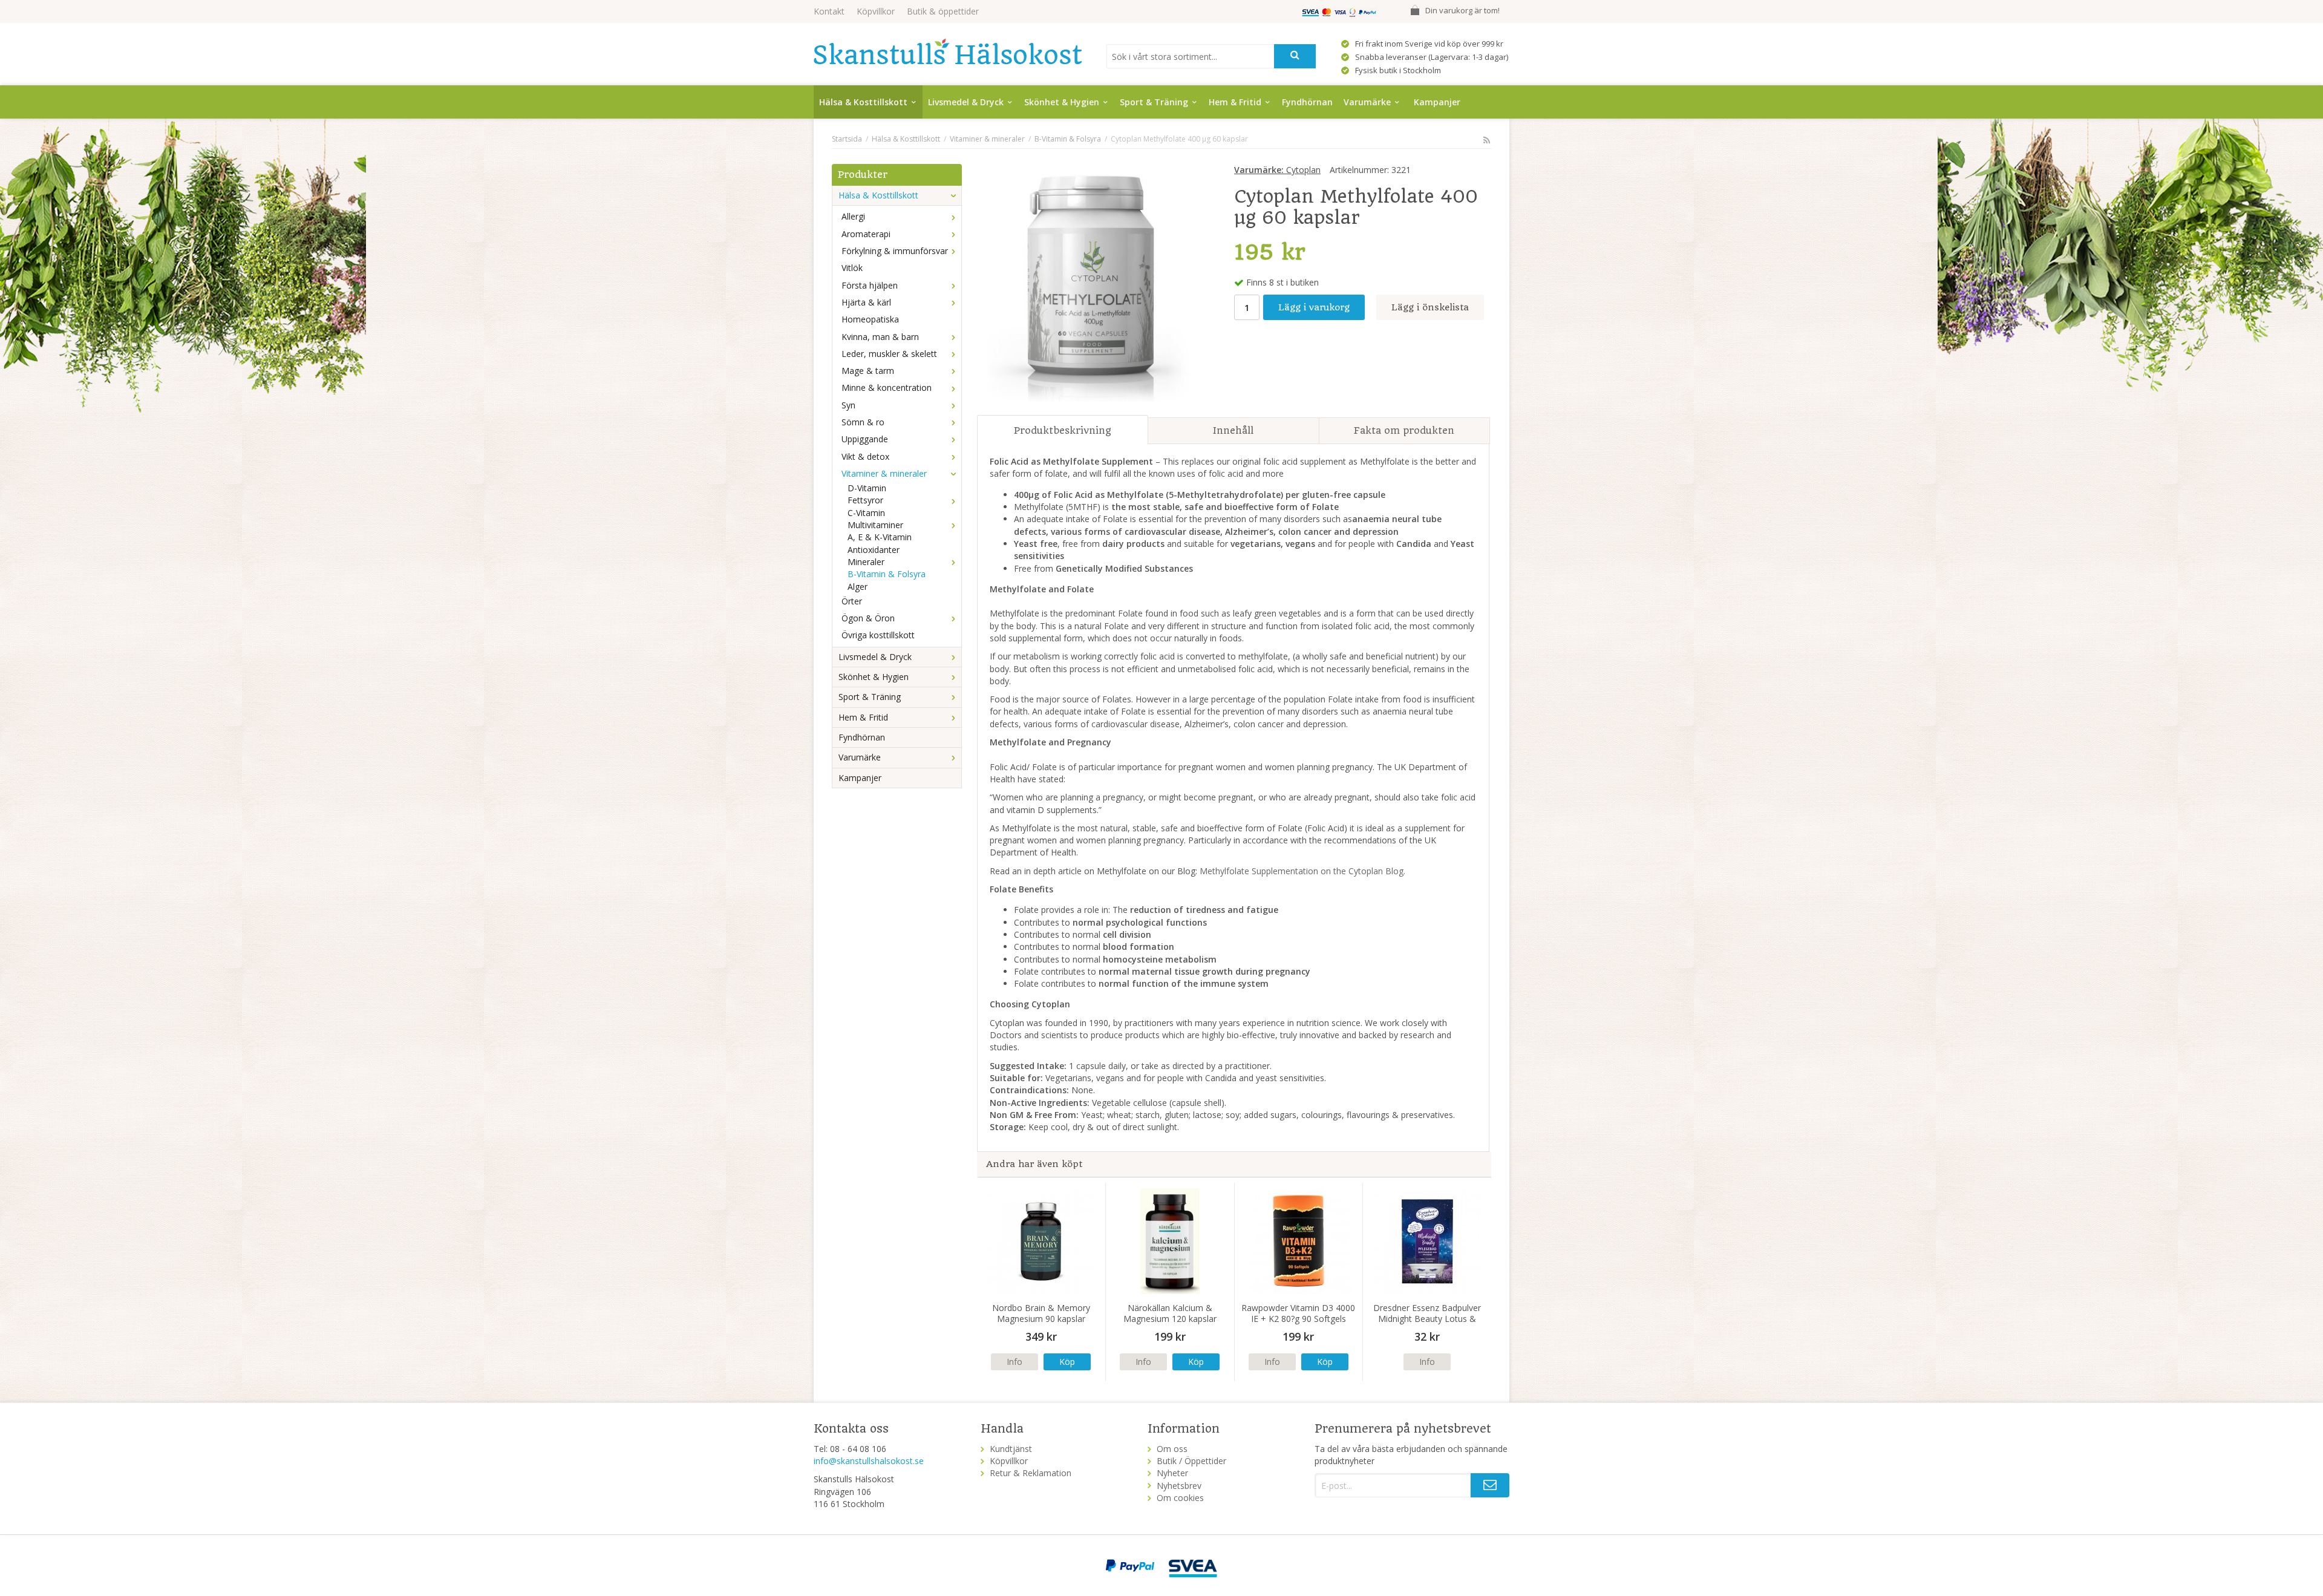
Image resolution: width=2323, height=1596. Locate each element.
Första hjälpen (870, 285)
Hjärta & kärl (866, 302)
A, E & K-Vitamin (880, 537)
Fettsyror (865, 500)
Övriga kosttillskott (878, 635)
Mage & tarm (868, 371)
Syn (848, 405)
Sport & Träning (1154, 102)
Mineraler (866, 562)
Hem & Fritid (1235, 102)
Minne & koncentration (887, 388)
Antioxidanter (874, 550)
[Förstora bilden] (1093, 285)
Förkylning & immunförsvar (895, 251)
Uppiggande (865, 439)
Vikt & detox (865, 456)
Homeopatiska (870, 319)
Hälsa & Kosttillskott (863, 102)
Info (1014, 1362)
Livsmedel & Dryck (966, 102)
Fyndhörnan (1307, 102)
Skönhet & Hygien (1062, 102)
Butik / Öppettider (1191, 1461)
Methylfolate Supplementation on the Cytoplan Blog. (1302, 871)
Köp (1067, 1362)
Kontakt (829, 11)
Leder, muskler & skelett (889, 354)
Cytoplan (1277, 170)
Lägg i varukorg (1314, 307)
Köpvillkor (876, 11)
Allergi (853, 216)
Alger (858, 587)
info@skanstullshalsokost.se (869, 1461)
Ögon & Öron (868, 618)
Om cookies (1180, 1498)
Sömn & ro (863, 422)
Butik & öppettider (943, 11)
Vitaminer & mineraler (884, 473)
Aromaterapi (866, 234)
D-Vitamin (867, 488)
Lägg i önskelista (1430, 307)
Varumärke (1367, 102)
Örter (852, 601)
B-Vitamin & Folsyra (887, 574)
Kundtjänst (1011, 1449)
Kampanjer (1437, 102)
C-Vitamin (866, 513)
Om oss (1172, 1449)
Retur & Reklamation (1031, 1473)
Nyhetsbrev (1179, 1486)
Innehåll (1233, 430)
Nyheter (1172, 1473)
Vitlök (852, 268)
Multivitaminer (875, 525)
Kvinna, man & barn (880, 337)
